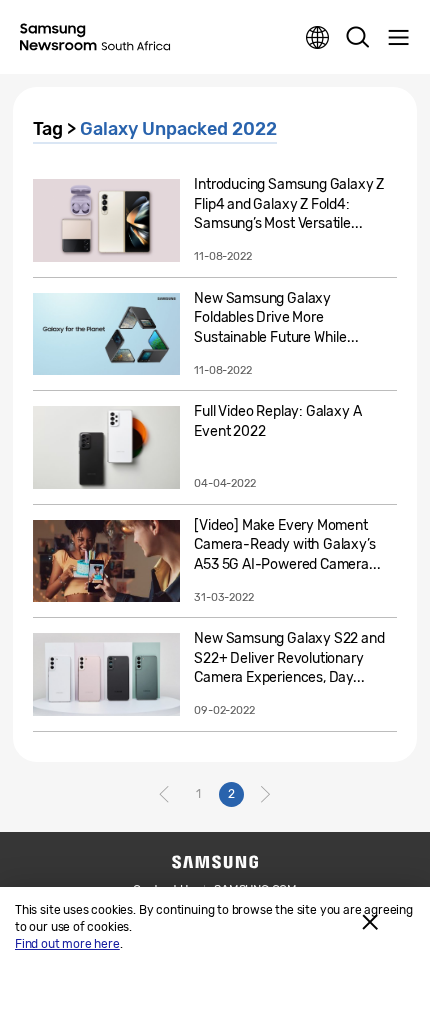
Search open (358, 38)
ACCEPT (370, 922)
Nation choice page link (318, 38)
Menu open (398, 38)
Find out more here (67, 944)
